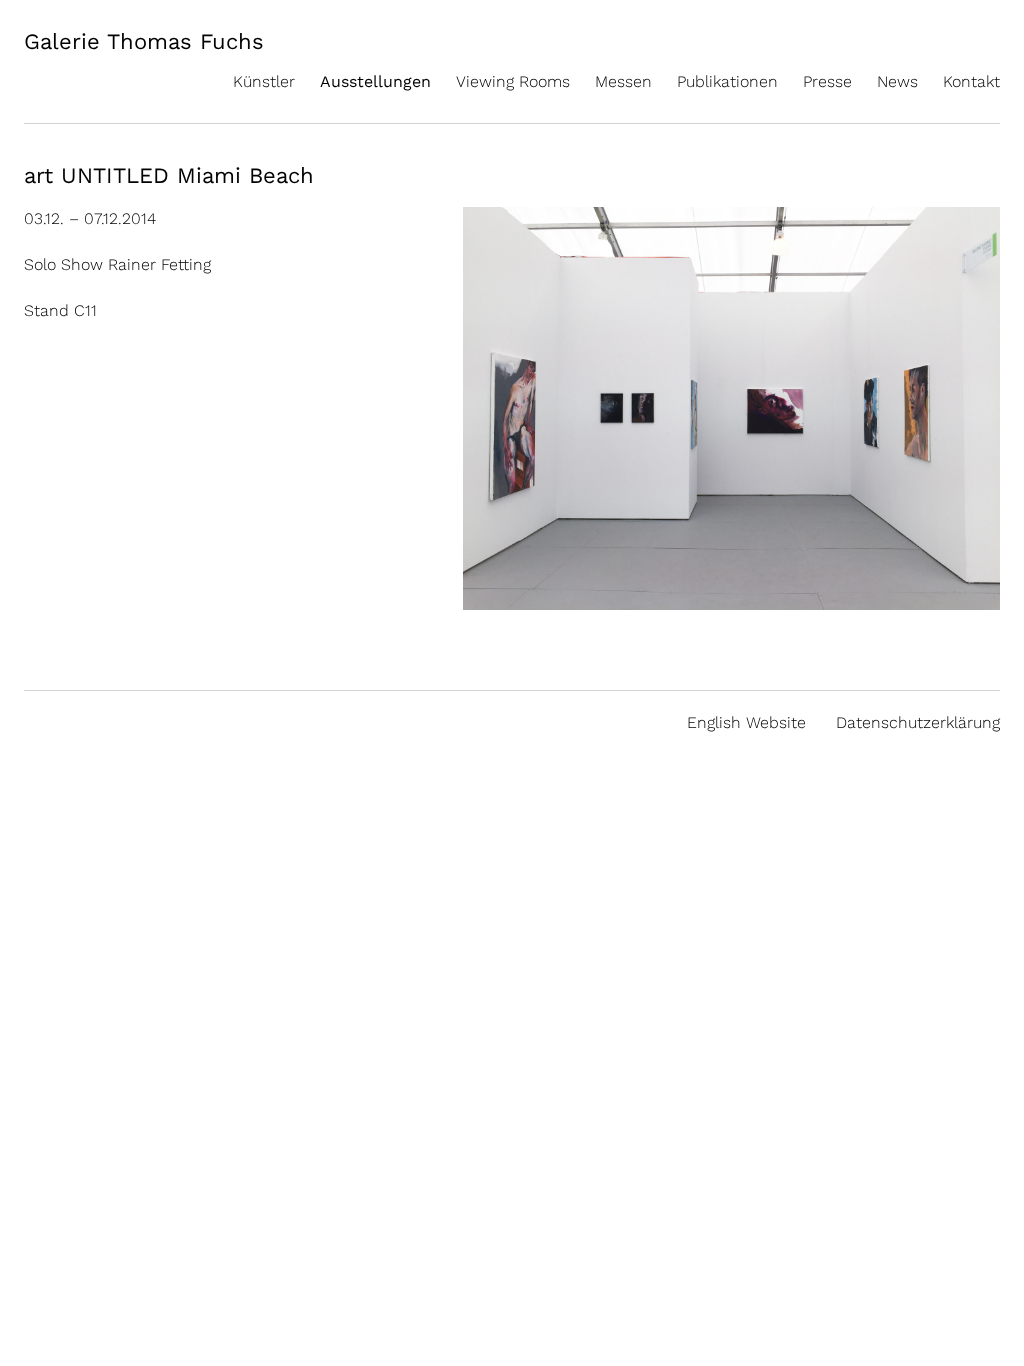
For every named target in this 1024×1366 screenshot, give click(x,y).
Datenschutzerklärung (918, 722)
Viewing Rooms (513, 81)
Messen (623, 81)
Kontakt (971, 81)
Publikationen (727, 81)
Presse (827, 81)
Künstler (264, 81)
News (897, 81)
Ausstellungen (375, 81)
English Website (746, 722)
